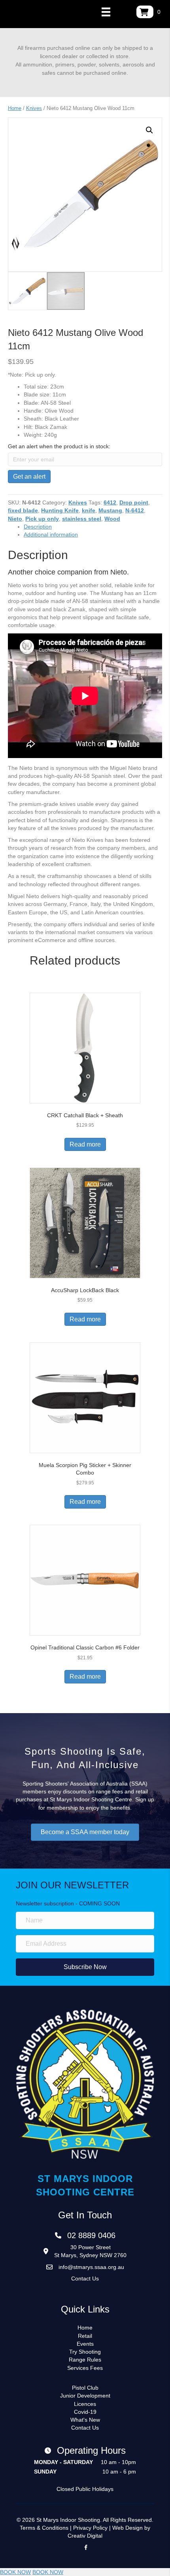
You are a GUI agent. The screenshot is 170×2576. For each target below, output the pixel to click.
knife (89, 510)
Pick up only (42, 519)
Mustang (110, 510)
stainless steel (82, 519)
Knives (34, 108)
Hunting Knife (60, 510)
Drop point (134, 502)
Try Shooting (85, 2352)
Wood (112, 519)
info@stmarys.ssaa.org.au (91, 2267)
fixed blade (23, 510)
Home (15, 108)
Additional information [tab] (51, 535)
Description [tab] (38, 527)
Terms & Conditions (44, 2528)
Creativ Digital (85, 2536)
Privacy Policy (90, 2528)
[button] (149, 130)
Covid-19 (85, 2412)
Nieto (15, 519)
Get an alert (29, 477)
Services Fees (85, 2368)
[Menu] (106, 12)
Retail (85, 2336)
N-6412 (135, 510)
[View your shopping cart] (145, 12)
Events (85, 2344)
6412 (110, 502)
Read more (85, 1144)
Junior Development (85, 2396)
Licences (85, 2404)
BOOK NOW (15, 2572)
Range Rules (85, 2360)
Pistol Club (85, 2388)
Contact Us (85, 2278)
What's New (85, 2420)
